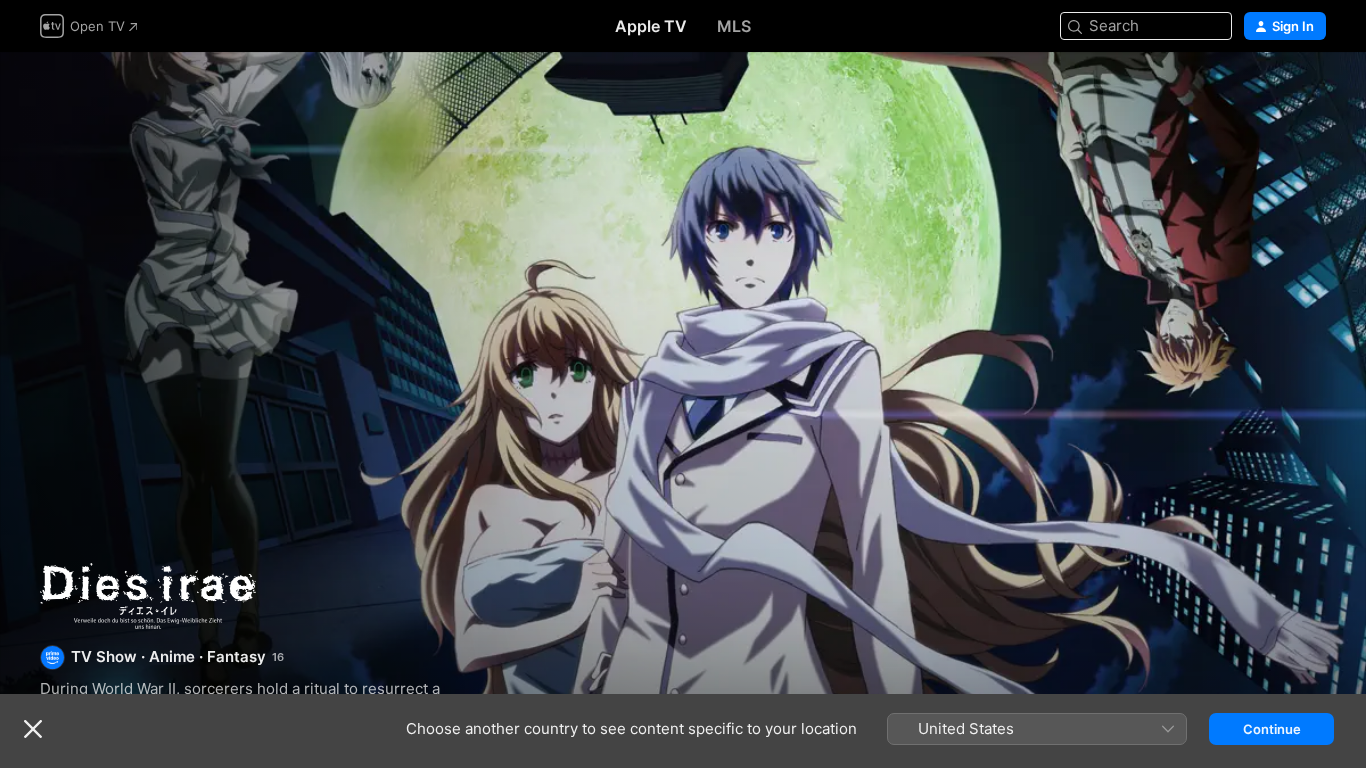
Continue (1272, 729)
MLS (734, 26)
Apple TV (651, 26)
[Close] (33, 729)
